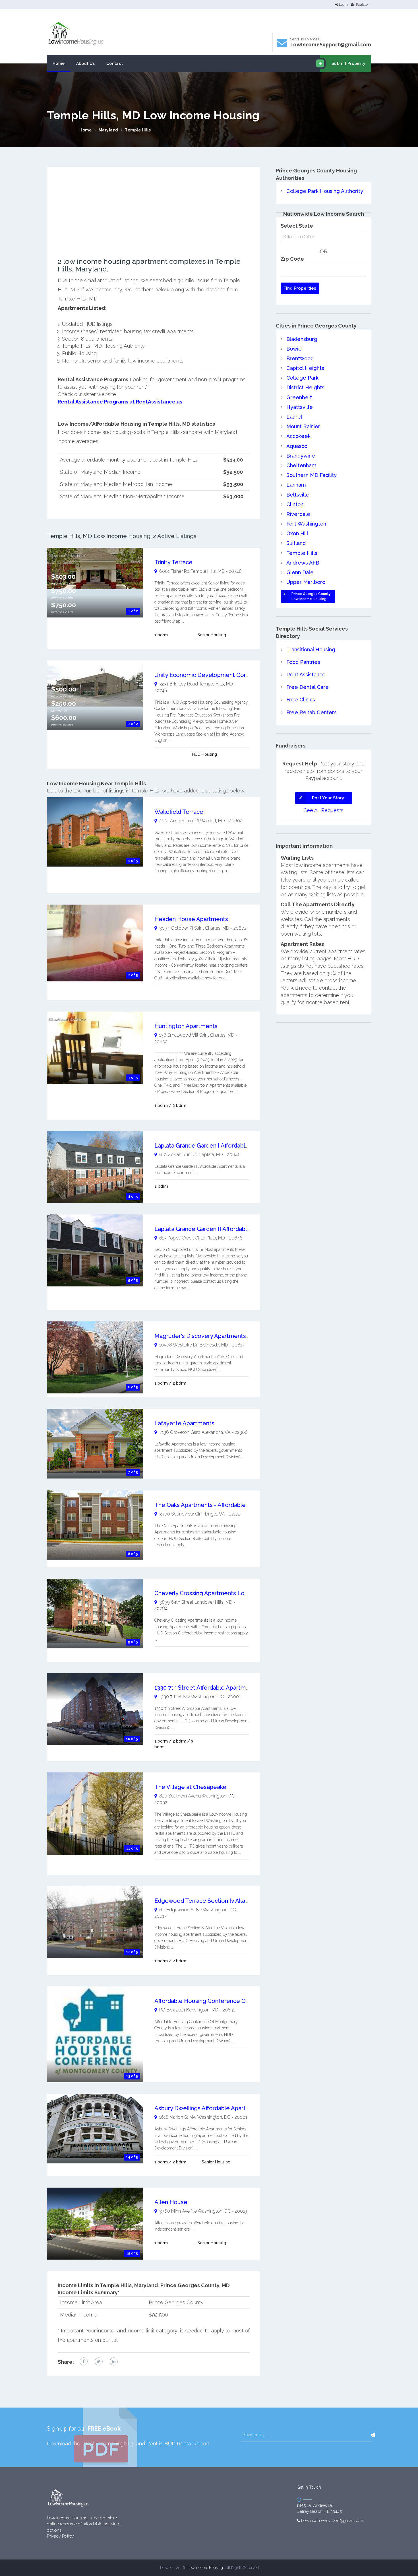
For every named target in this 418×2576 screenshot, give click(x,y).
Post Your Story (328, 798)
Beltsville (298, 495)
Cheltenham (301, 465)
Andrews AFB (303, 563)
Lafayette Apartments (184, 1423)
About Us (86, 63)
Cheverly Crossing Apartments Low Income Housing (224, 1593)
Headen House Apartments (191, 919)
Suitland (296, 543)
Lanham (296, 485)
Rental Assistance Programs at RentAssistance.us (120, 402)
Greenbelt (299, 397)
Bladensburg (302, 339)
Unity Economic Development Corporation (211, 675)
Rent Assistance (306, 675)
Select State (297, 226)
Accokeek (298, 436)
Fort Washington (306, 524)
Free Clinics (301, 700)
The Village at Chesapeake (190, 1787)
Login (343, 5)
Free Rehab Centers (312, 712)
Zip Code (292, 259)
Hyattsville (300, 407)
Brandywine (301, 456)
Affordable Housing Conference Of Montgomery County (230, 2001)
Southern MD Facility (312, 475)
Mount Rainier (303, 426)
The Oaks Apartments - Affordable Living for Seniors (224, 1505)
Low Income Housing (205, 2568)
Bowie (294, 349)
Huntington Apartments (186, 1026)
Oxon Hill (297, 533)
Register (362, 5)
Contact (115, 63)
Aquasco (297, 446)
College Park (302, 378)
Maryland (108, 130)
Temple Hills (138, 130)
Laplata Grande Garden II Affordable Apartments (219, 1229)
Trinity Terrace (173, 562)
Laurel (294, 417)
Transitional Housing (311, 649)
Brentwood (300, 358)
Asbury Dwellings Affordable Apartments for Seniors (224, 2108)
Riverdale (298, 514)
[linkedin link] (114, 2361)
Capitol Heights (305, 368)
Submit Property (348, 63)
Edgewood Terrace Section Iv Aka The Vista (213, 1901)
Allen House (171, 2202)
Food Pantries (303, 662)
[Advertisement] (154, 218)
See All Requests (324, 810)
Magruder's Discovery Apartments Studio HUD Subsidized (232, 1336)
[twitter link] (99, 2361)
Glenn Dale (300, 572)
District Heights (305, 387)
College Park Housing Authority (325, 191)
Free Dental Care (308, 687)
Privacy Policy (60, 2536)
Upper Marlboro (306, 582)
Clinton (295, 504)
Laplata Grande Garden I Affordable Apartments (218, 1146)
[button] (373, 2435)
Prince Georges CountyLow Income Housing (311, 596)
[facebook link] (84, 2361)
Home (59, 63)
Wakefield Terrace (179, 812)
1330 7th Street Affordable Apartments (206, 1688)
